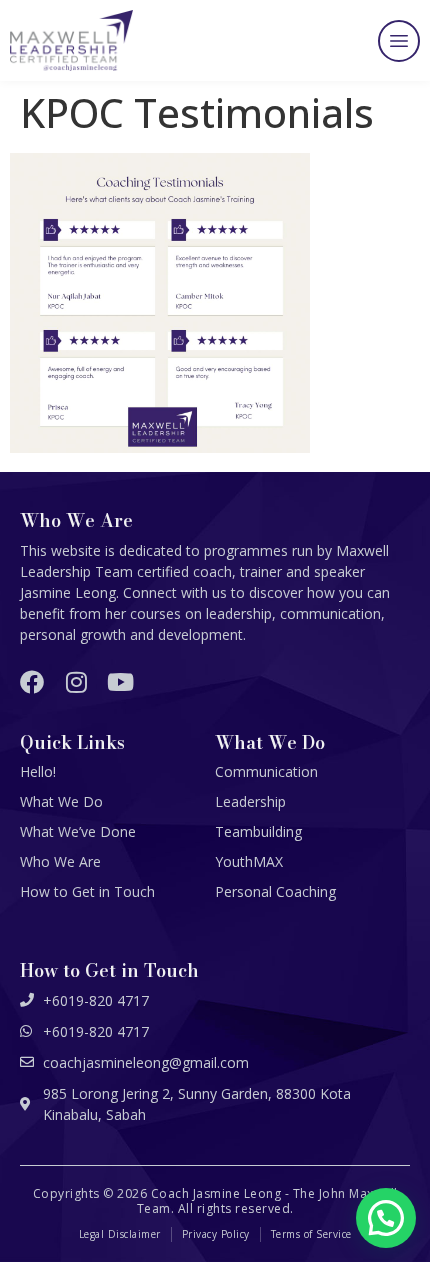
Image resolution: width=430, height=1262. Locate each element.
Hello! (38, 771)
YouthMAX (249, 861)
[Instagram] (76, 682)
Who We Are (60, 861)
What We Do (61, 801)
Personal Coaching (275, 891)
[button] (399, 41)
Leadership (250, 801)
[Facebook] (32, 682)
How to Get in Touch (87, 891)
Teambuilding (258, 831)
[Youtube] (120, 682)
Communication (266, 771)
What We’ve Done (78, 831)
